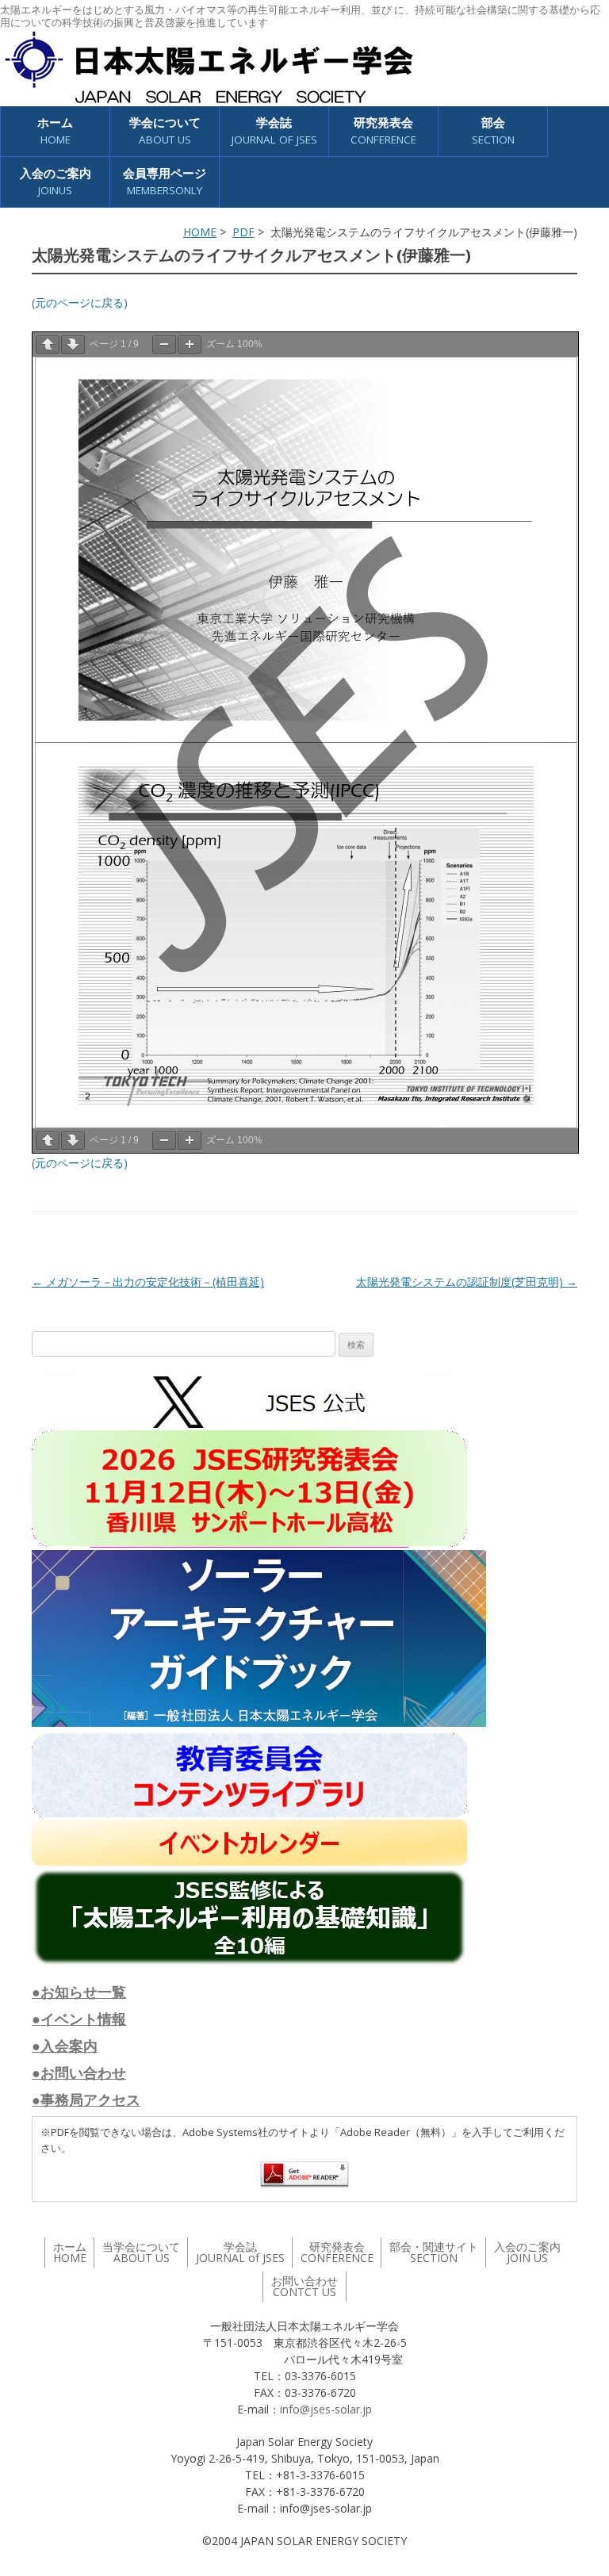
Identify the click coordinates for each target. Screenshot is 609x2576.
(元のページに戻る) (80, 302)
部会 (493, 130)
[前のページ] (48, 344)
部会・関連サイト (434, 2252)
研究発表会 (383, 130)
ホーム (55, 130)
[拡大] (190, 344)
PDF (243, 232)
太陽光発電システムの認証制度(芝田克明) (467, 1282)
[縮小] (164, 344)
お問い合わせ (304, 2286)
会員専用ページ (165, 181)
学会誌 (240, 2252)
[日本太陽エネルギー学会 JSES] (209, 67)
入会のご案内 (56, 181)
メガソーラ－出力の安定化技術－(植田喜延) (148, 1282)
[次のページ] (73, 344)
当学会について (141, 2252)
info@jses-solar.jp (326, 2409)
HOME (200, 232)
